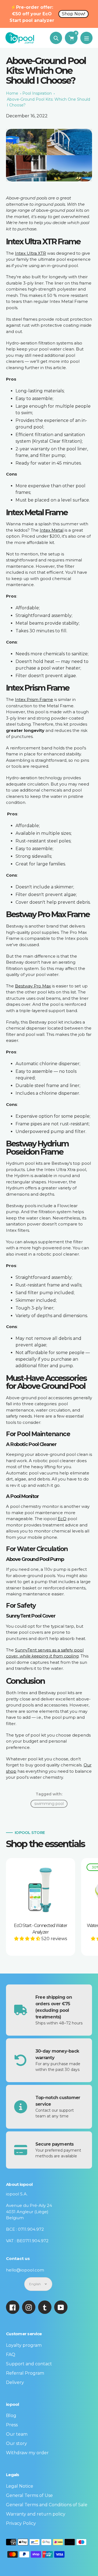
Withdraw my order (27, 2453)
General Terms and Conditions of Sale (47, 2505)
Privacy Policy (21, 2523)
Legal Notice (20, 2486)
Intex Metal (52, 530)
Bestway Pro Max (33, 986)
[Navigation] (86, 38)
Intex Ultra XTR (30, 253)
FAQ (11, 2355)
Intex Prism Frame (34, 699)
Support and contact (29, 2364)
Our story (16, 2443)
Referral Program (25, 2373)
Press (12, 2425)
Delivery (15, 2382)
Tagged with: (49, 1794)
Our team (17, 2434)
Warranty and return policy (36, 2514)
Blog (11, 2416)
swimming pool (49, 1804)
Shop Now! (73, 14)
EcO (62, 1519)
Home (12, 93)
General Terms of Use (29, 2495)
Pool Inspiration (37, 93)
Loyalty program (24, 2345)
